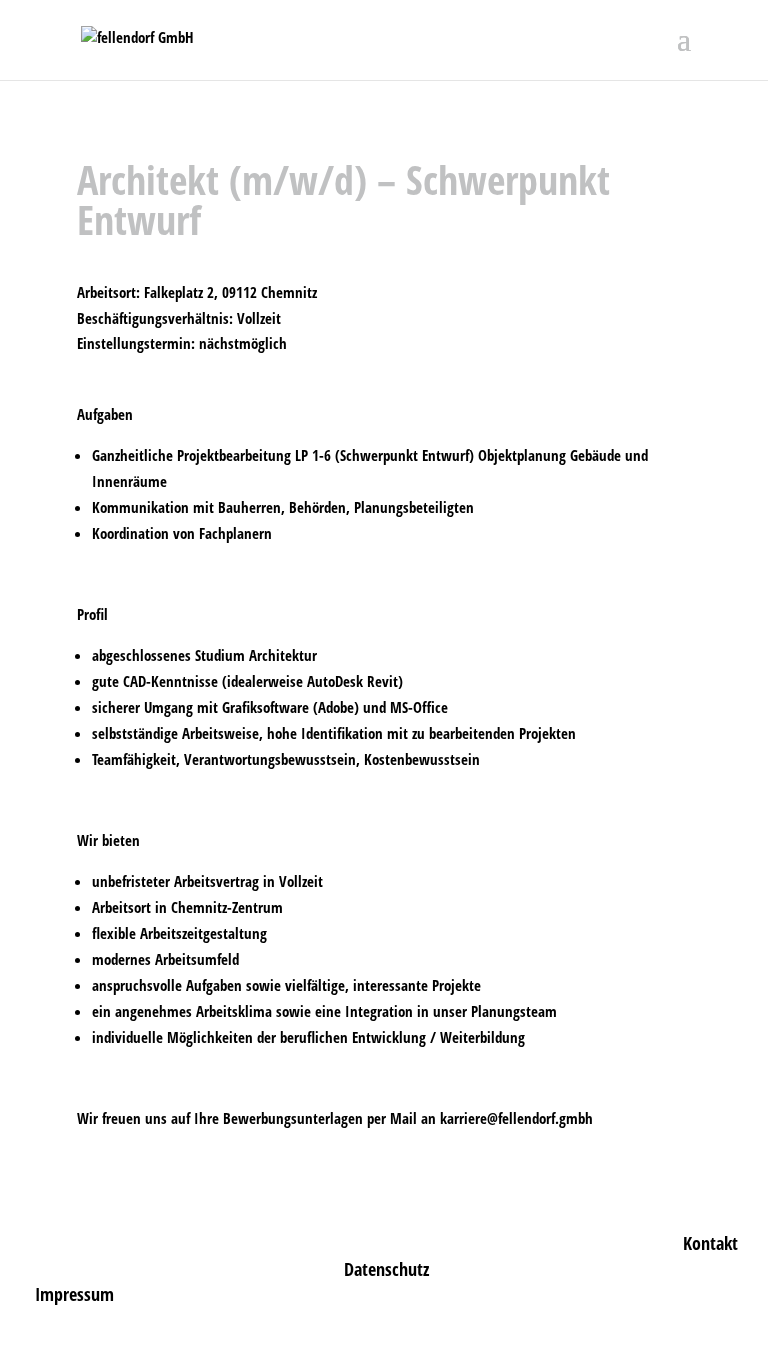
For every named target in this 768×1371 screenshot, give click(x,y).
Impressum (74, 1294)
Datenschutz (386, 1269)
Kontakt (710, 1243)
